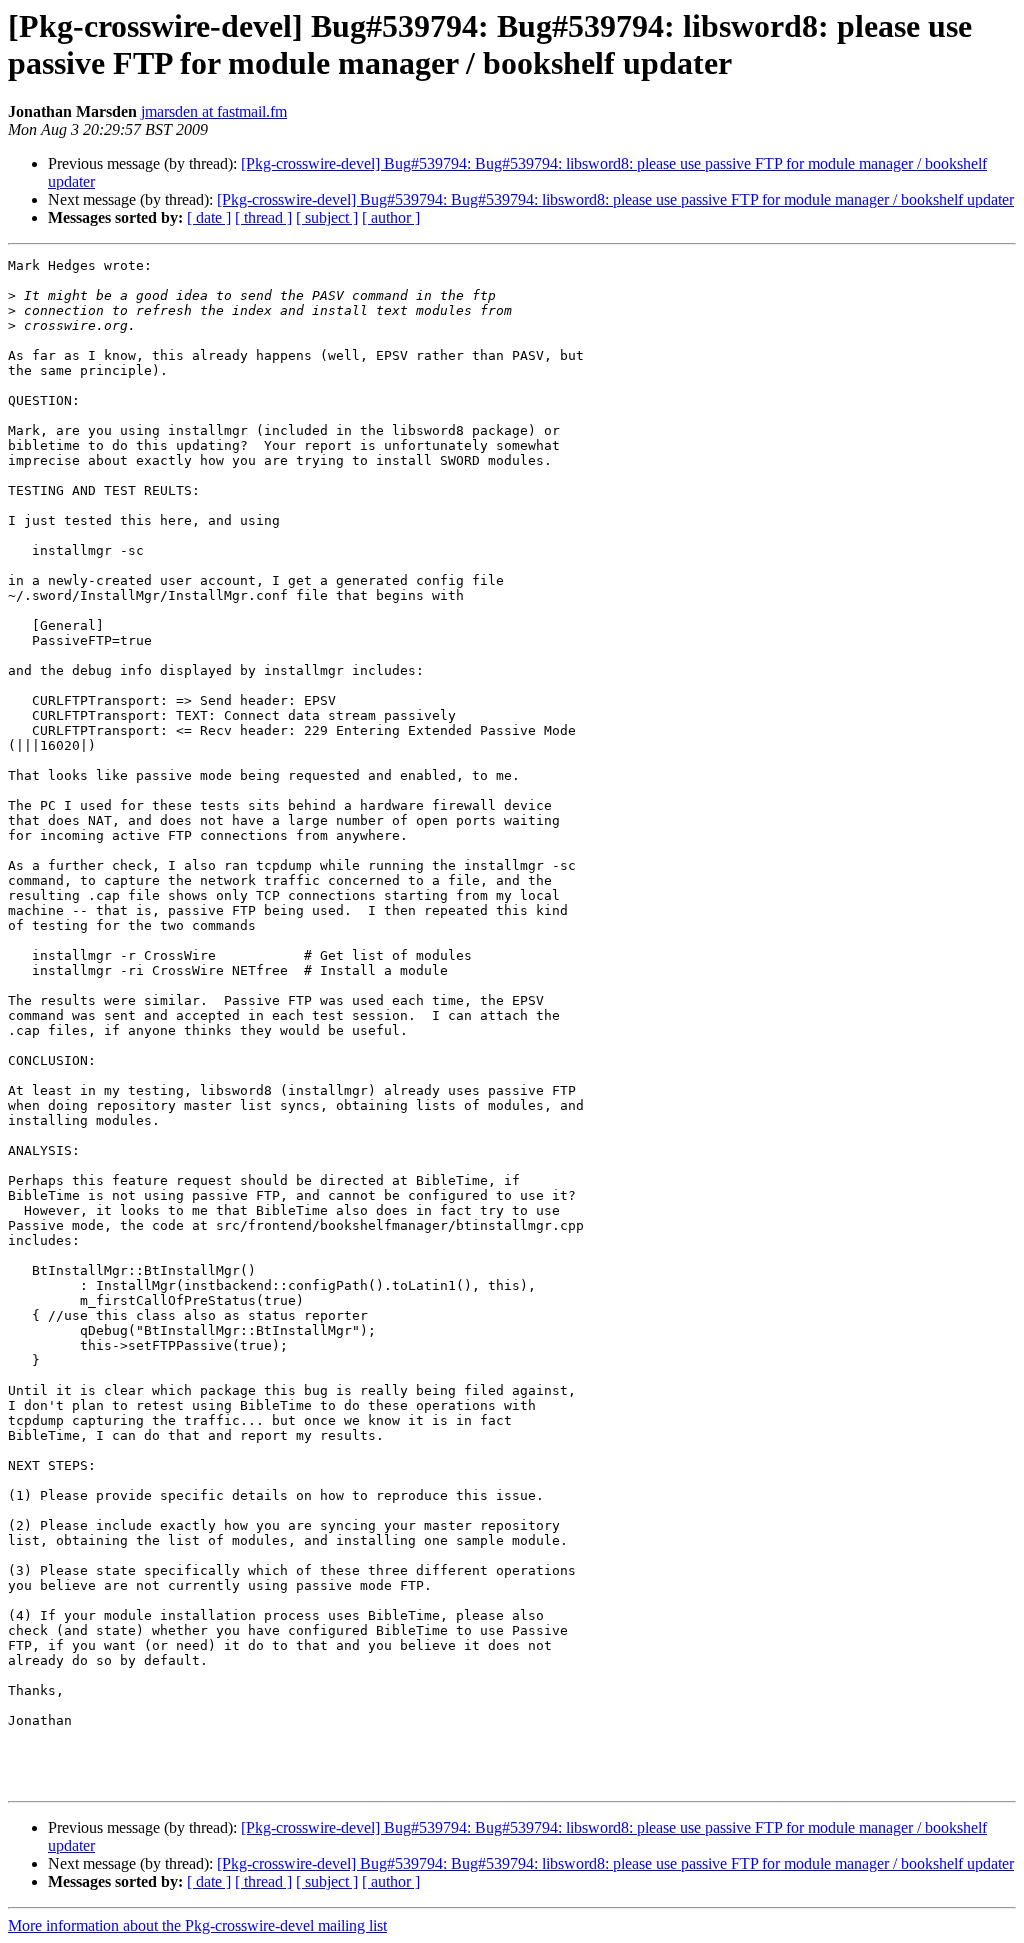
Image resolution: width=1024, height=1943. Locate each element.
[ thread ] (263, 217)
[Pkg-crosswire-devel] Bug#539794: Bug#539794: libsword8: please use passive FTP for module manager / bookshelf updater (615, 199)
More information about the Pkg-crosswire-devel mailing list (197, 1925)
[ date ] (209, 217)
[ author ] (391, 217)
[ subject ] (327, 217)
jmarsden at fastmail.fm (214, 111)
